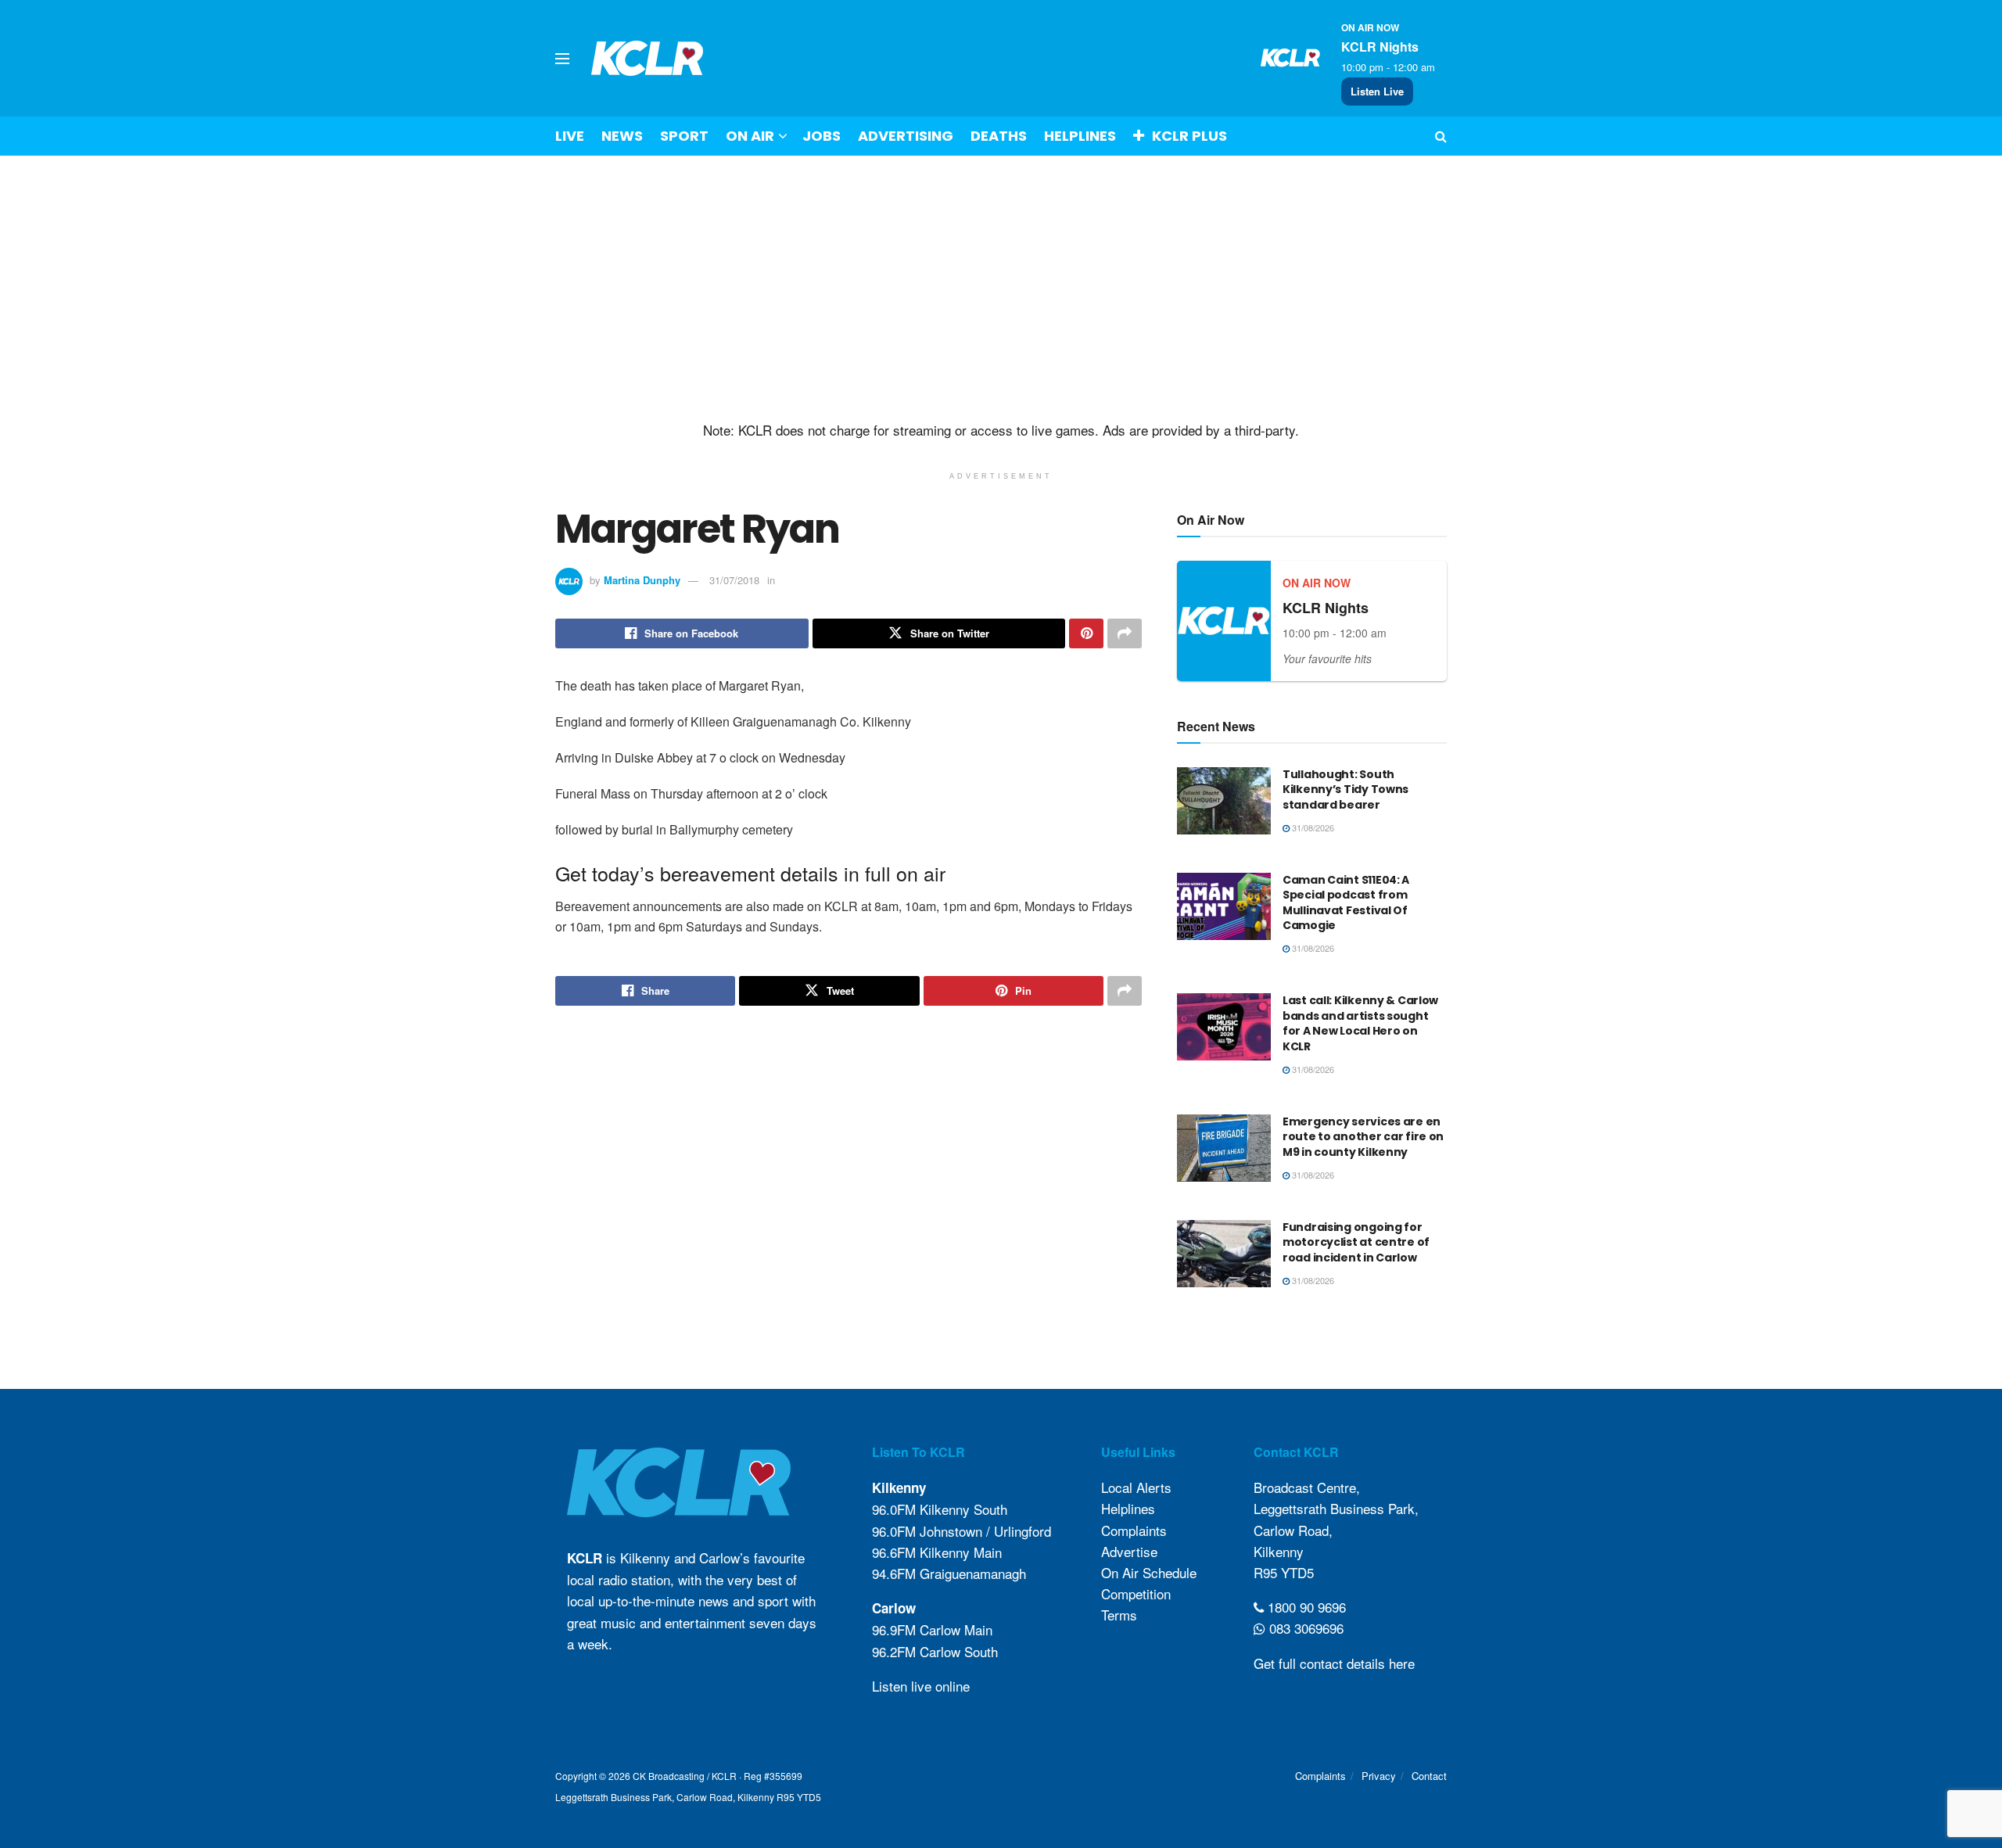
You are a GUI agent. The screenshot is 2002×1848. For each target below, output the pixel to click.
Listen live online (921, 1686)
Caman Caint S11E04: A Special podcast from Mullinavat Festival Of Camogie (1346, 903)
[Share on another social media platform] (1125, 633)
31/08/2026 (1312, 827)
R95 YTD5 (1284, 1572)
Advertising (906, 136)
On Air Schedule (1149, 1572)
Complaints (1134, 1530)
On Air (750, 136)
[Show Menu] (562, 59)
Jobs (822, 136)
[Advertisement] (1001, 289)
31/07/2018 (734, 580)
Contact (1429, 1776)
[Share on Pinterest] (1086, 633)
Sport (684, 136)
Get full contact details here (1334, 1663)
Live (570, 136)
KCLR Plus (1189, 136)
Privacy (1379, 1776)
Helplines (1080, 136)
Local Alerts (1136, 1487)
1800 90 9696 (1305, 1607)
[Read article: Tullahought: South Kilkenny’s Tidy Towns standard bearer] (1224, 801)
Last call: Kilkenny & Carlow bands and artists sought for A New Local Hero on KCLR (1360, 1023)
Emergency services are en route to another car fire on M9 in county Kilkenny (1363, 1137)
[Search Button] (1441, 136)
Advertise (1129, 1551)
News (622, 136)
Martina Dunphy (642, 580)
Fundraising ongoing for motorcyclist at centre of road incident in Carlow (1356, 1242)
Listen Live (1377, 91)
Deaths (999, 136)
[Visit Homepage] (648, 58)
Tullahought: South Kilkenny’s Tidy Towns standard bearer (1345, 789)
